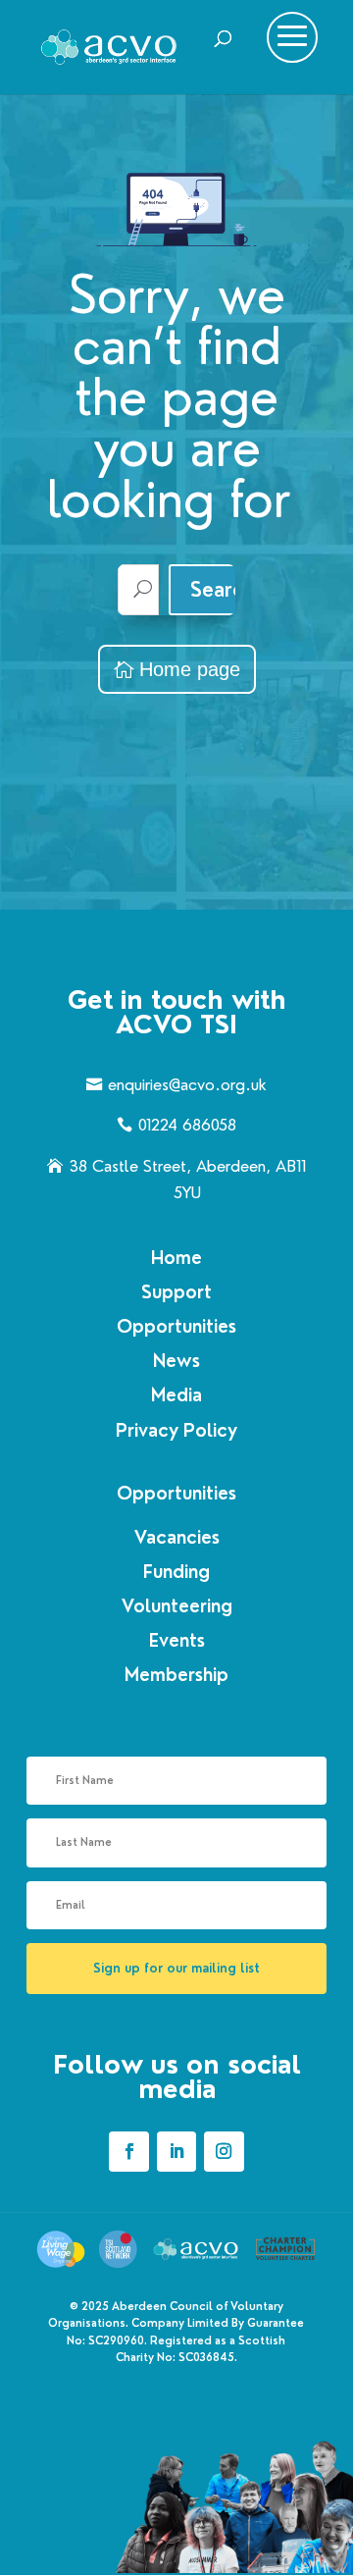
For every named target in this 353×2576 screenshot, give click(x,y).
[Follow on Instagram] (224, 2151)
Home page (190, 669)
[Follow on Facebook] (128, 2151)
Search (223, 590)
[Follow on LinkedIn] (176, 2151)
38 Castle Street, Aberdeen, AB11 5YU (187, 1180)
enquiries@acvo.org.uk (187, 1085)
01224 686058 (187, 1125)
